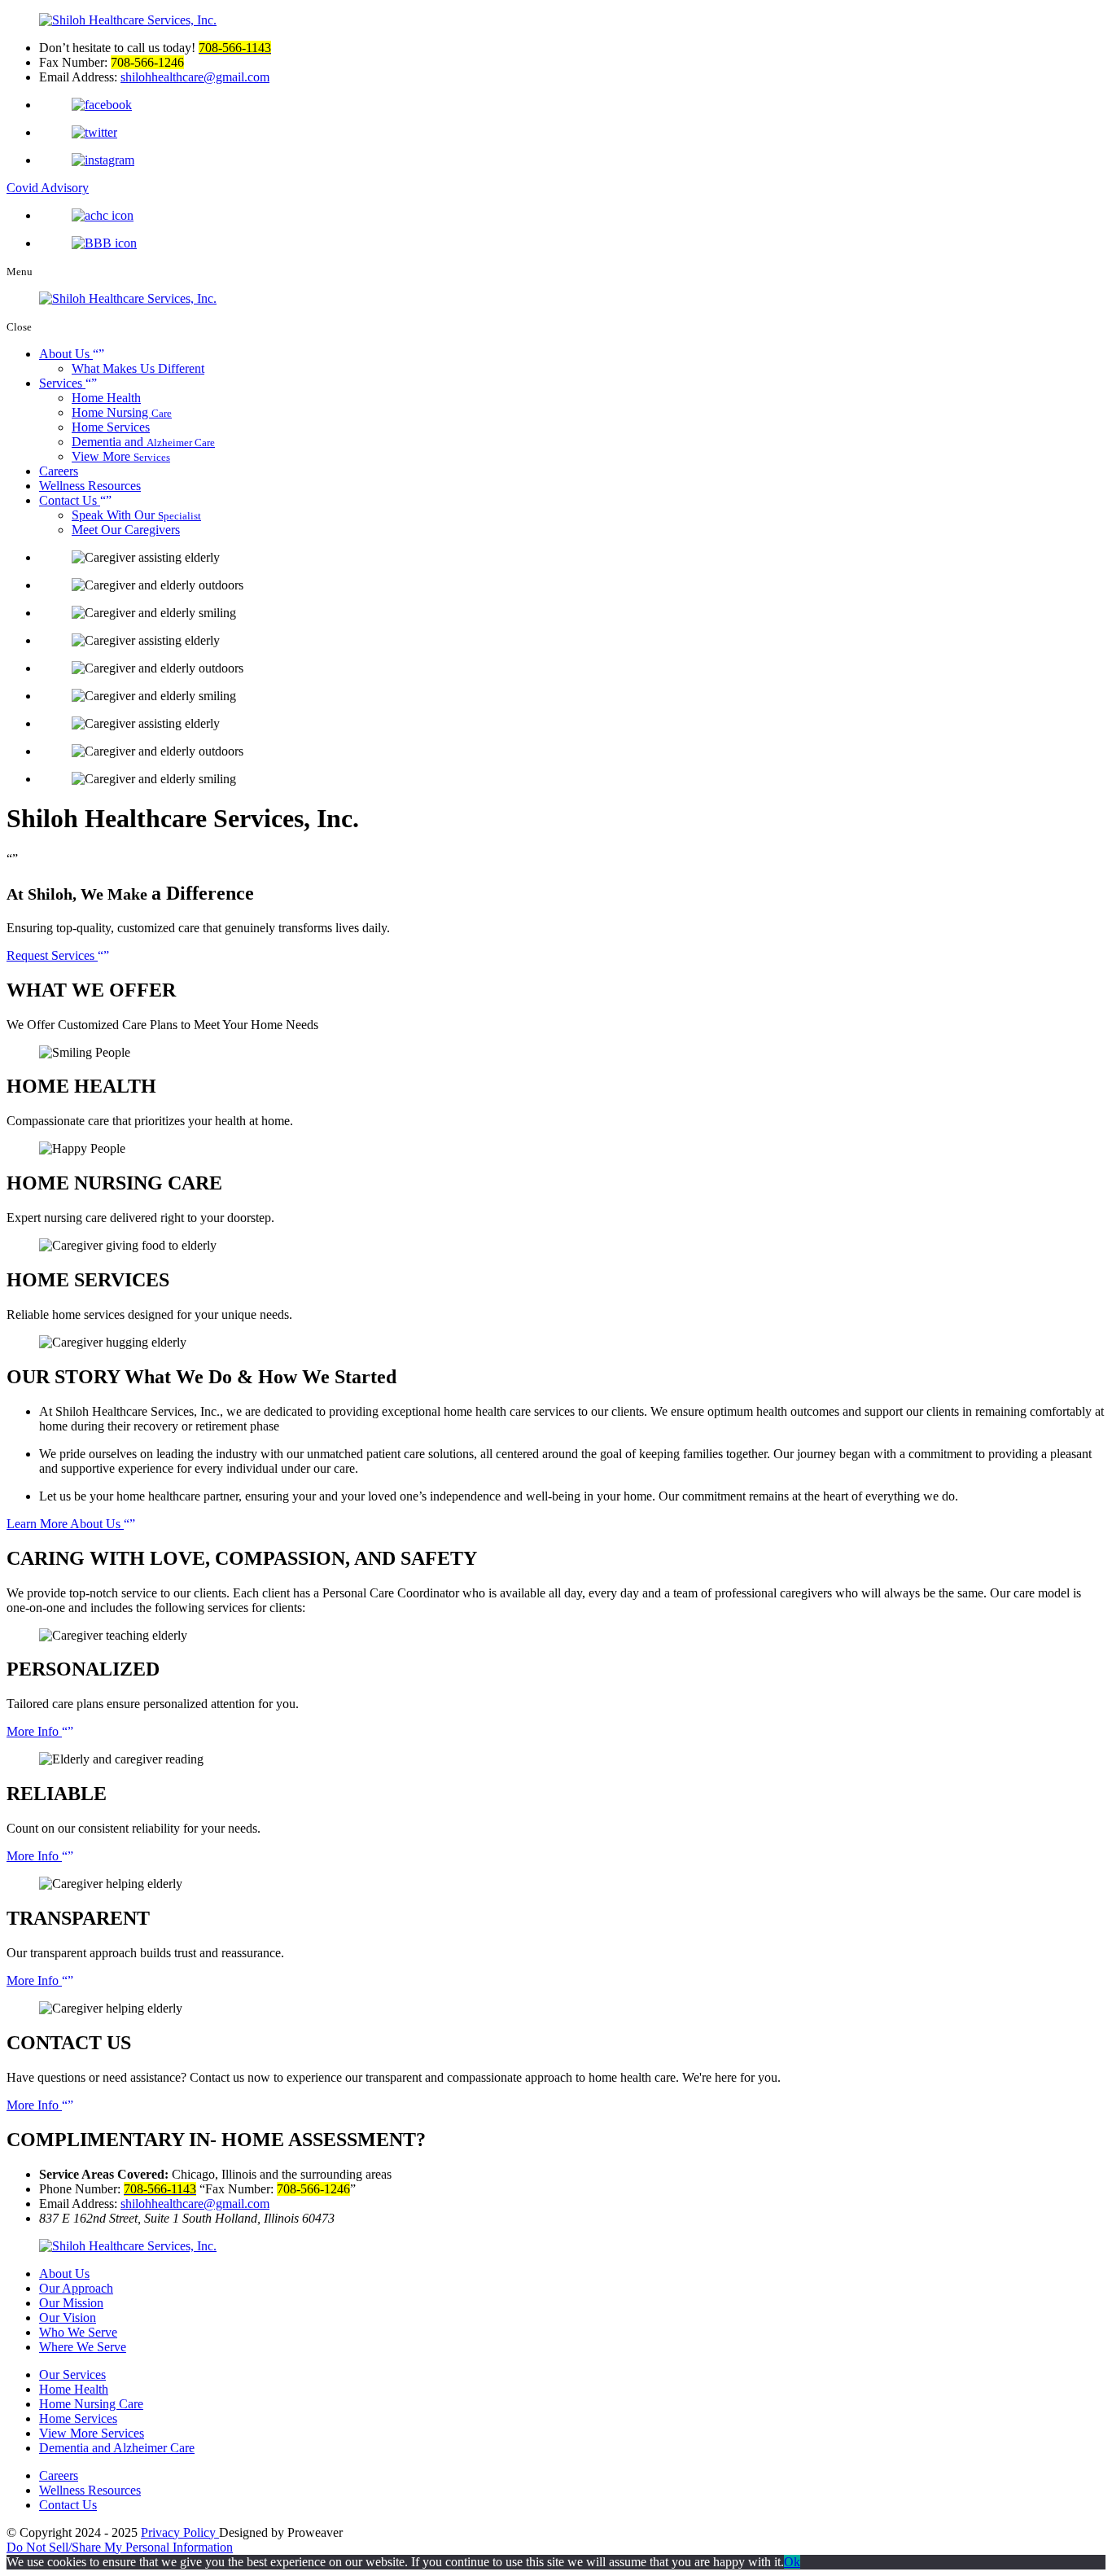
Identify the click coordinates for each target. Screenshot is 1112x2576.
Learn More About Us (65, 1524)
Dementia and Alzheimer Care (117, 2448)
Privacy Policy (180, 2532)
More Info (34, 1731)
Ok (792, 2562)
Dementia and (143, 442)
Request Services (52, 955)
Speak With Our (136, 515)
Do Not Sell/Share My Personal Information (120, 2547)
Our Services (72, 2374)
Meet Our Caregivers (126, 530)
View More (121, 456)
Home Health (106, 398)
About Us (66, 354)
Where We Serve (83, 2347)
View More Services (92, 2433)
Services (62, 383)
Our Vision (68, 2318)
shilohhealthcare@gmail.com (195, 2204)
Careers (59, 471)
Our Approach (76, 2288)
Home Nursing (122, 412)
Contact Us (70, 500)
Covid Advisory (48, 188)
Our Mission (71, 2303)
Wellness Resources (90, 486)
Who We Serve (78, 2332)
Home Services (111, 427)
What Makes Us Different (138, 368)
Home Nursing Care (91, 2404)
